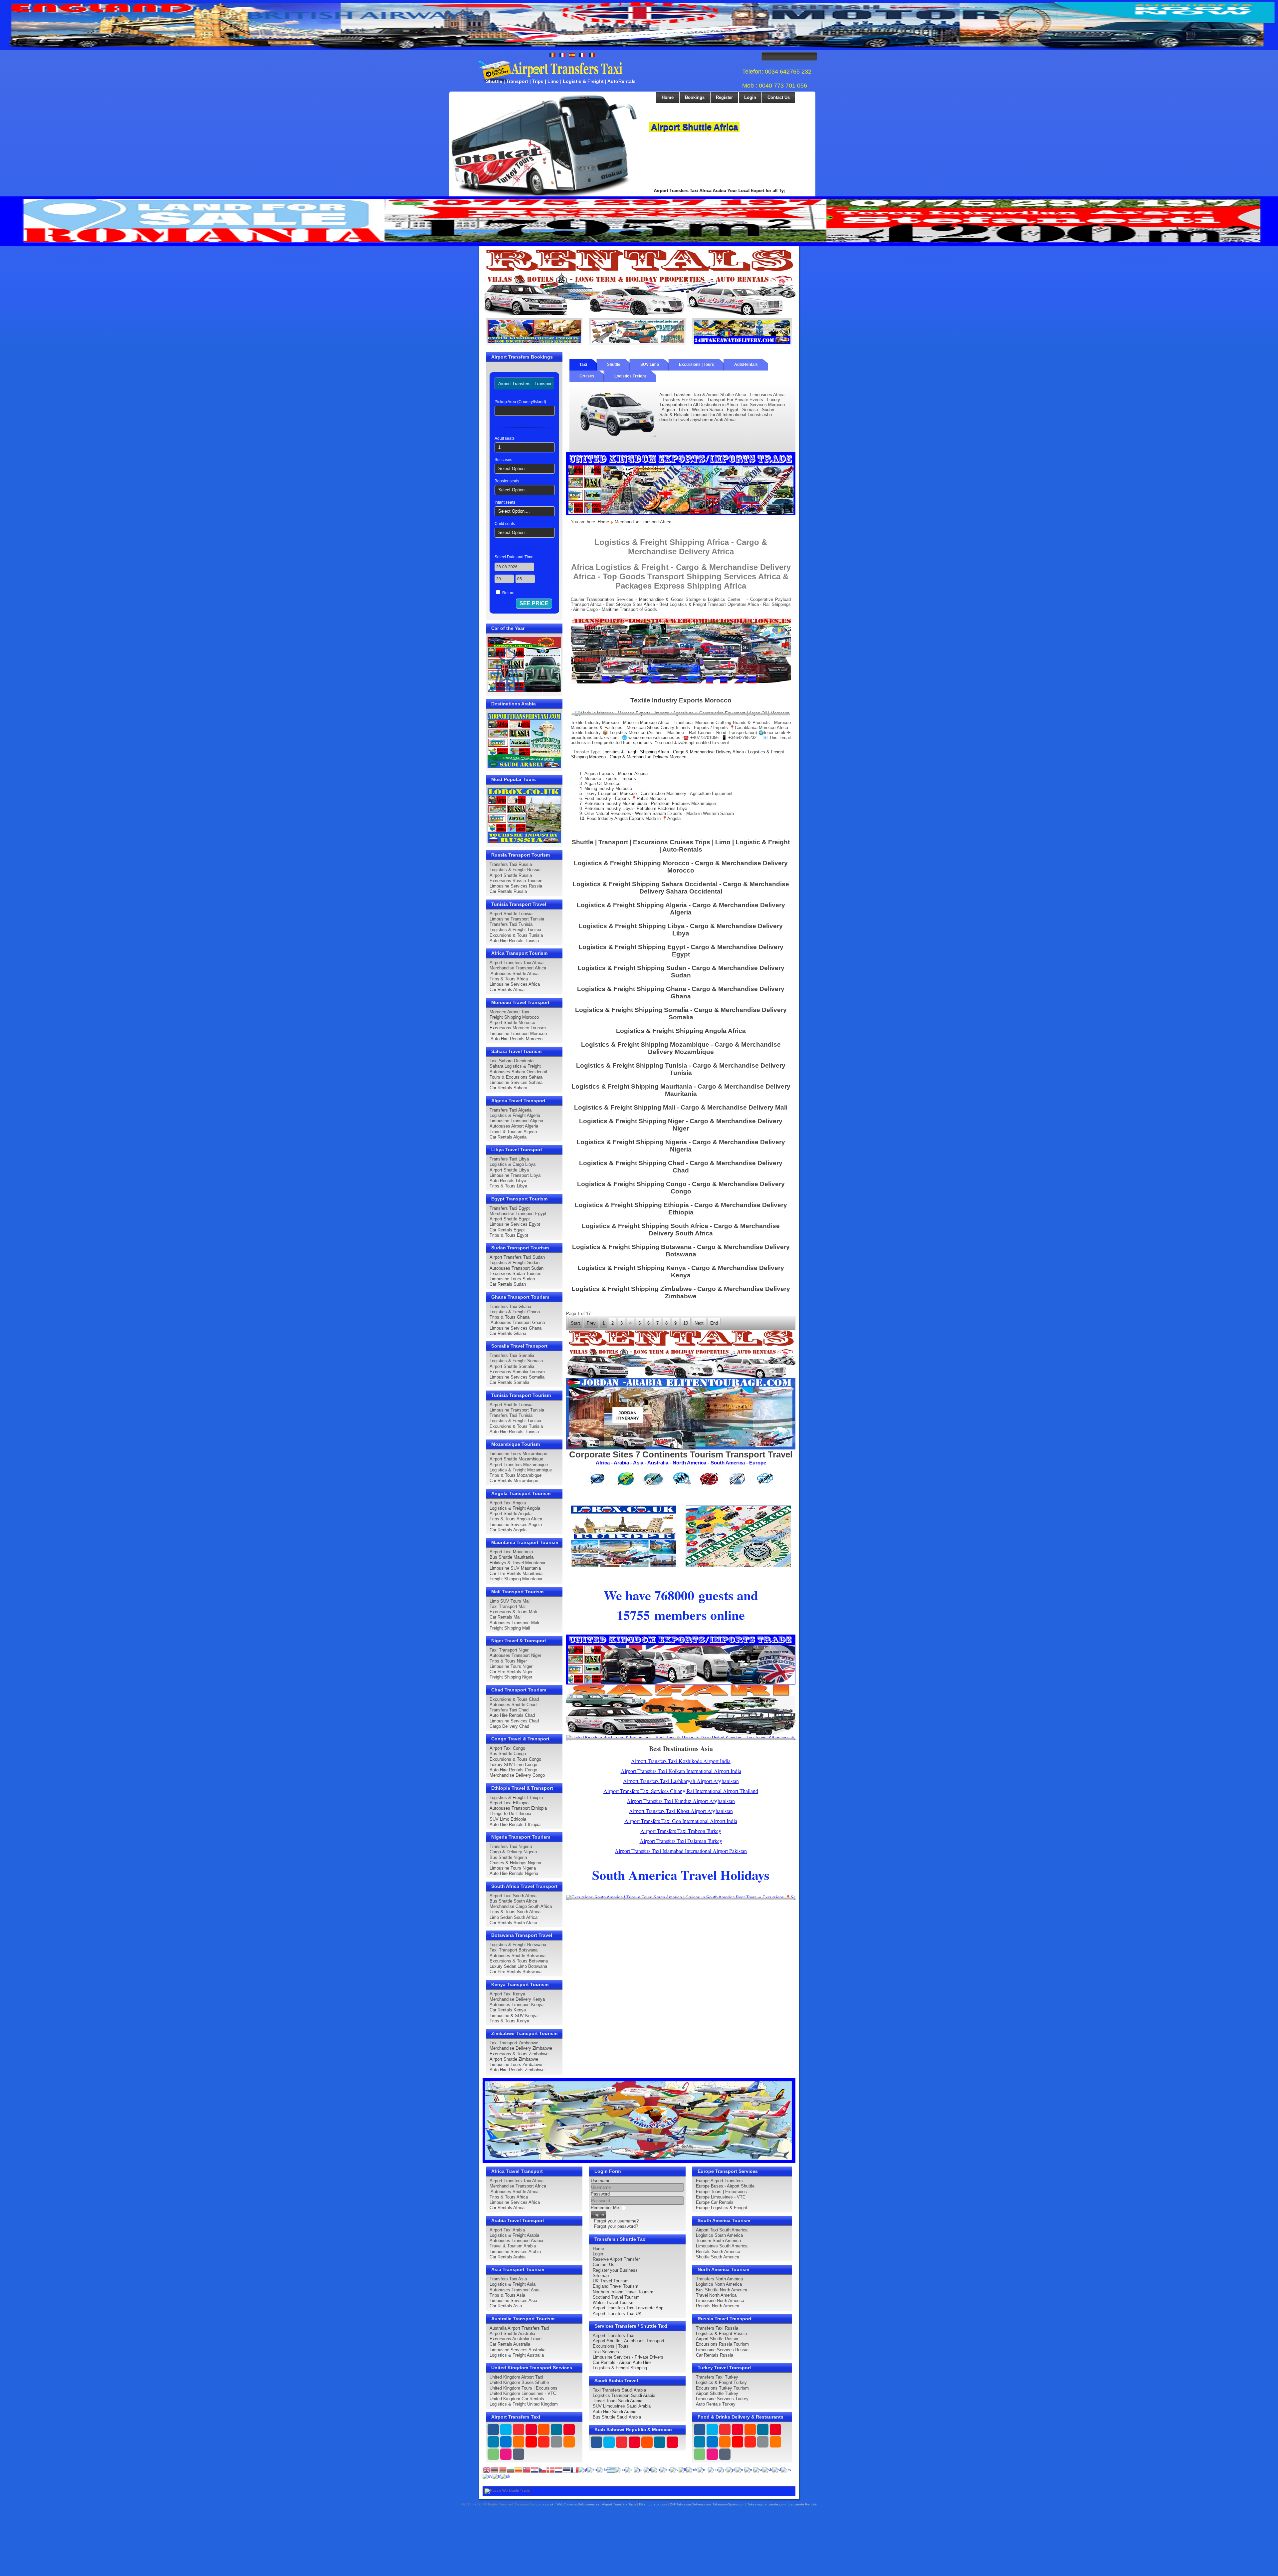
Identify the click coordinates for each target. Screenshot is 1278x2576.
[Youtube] (531, 2430)
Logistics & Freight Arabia (514, 2235)
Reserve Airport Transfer (616, 2259)
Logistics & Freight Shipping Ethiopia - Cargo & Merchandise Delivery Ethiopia (681, 1209)
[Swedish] (488, 2476)
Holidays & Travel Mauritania (517, 1563)
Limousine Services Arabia (515, 2252)
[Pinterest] (569, 2430)
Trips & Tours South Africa (515, 1912)
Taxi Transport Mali (508, 1606)
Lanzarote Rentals (803, 2504)
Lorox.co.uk (544, 2504)
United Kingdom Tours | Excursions (524, 2388)
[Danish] (550, 2469)
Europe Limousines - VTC (721, 2197)
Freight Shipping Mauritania (516, 1579)
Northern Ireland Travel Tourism (623, 2292)
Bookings (695, 97)
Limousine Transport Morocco (518, 1033)
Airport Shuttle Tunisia (511, 914)
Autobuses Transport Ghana (517, 1322)
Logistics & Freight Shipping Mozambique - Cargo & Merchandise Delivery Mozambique (681, 1048)
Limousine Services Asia (513, 2301)
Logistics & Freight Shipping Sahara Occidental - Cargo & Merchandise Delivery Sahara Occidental (681, 888)
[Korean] (665, 2469)
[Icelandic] (629, 2469)
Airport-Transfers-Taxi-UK (617, 2314)
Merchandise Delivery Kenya (517, 1999)
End (714, 1323)
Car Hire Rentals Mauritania (516, 1573)
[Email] (556, 2442)
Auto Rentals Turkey (716, 2404)
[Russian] (749, 2469)
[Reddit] (531, 2442)
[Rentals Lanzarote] (639, 282)
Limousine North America (720, 2301)
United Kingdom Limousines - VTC (523, 2393)
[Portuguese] (731, 2469)
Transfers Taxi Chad (509, 1710)
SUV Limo (650, 365)
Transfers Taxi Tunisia (511, 924)
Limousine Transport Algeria (516, 1121)
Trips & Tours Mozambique (516, 1475)
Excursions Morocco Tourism (518, 1028)
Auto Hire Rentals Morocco (516, 1039)
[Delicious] (506, 2442)
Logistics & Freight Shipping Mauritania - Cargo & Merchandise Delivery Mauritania (681, 1090)
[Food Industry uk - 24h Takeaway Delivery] (534, 331)
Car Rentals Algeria (508, 1137)
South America (728, 1463)
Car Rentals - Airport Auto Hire (622, 2362)
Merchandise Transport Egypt (518, 1214)
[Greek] (611, 2469)
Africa (603, 1463)
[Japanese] (656, 2469)
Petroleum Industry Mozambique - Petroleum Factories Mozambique (650, 803)
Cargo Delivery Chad (509, 1726)
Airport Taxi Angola (508, 1503)
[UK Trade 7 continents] (681, 483)
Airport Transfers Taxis (619, 2504)
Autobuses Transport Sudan (517, 1268)
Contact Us (779, 97)
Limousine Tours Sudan (512, 1279)
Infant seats (505, 502)
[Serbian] (758, 2469)
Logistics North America (719, 2284)
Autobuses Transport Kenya (517, 2005)
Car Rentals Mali (506, 1617)
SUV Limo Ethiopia (508, 1819)
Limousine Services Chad (514, 1721)
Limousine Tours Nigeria (513, 1868)
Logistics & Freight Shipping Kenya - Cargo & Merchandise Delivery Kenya (681, 1272)
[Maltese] (703, 2469)
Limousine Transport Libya (515, 1175)
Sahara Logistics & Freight (515, 1066)
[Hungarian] (620, 2469)
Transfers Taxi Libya (509, 1159)
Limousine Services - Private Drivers (628, 2357)
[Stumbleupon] (544, 2442)
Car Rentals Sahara (508, 1088)
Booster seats (507, 481)
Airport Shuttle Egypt (510, 1219)
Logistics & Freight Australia (517, 2355)
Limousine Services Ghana (516, 1328)
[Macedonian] (692, 2469)
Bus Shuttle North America (722, 2290)
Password (600, 2194)
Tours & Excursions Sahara (516, 1077)
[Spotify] (493, 2454)
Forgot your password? (616, 2226)
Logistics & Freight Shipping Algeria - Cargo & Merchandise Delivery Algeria (681, 909)
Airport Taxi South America (722, 2230)
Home (668, 97)
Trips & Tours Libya (508, 1186)
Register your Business (615, 2270)
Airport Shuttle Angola (511, 1514)
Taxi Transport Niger (509, 1650)
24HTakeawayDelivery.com (690, 2504)
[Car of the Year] (524, 664)
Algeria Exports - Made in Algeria (616, 773)
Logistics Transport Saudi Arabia (624, 2395)
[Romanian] (740, 2469)
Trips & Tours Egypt (509, 1235)
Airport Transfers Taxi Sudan (517, 1257)
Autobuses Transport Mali (514, 1623)
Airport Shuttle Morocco (512, 1023)
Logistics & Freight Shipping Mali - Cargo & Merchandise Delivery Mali (681, 1107)
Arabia (621, 1463)
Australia (658, 1463)
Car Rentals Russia (508, 891)
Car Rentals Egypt (507, 1230)
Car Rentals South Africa (513, 1923)
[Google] (519, 2430)
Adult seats (505, 438)
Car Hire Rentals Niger (511, 1672)
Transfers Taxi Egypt (510, 1208)
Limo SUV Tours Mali (510, 1601)
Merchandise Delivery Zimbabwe (521, 2048)
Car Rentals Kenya (508, 2010)
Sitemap (601, 2276)
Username (601, 2181)
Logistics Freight (630, 376)
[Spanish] (786, 2469)
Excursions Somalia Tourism (517, 1372)
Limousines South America (722, 2246)
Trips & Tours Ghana (510, 1317)
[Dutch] (558, 2469)
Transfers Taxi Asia (508, 2279)
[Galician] (583, 2469)
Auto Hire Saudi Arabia (615, 2412)
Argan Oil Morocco (602, 783)
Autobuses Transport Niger (515, 1655)
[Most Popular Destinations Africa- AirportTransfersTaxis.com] (681, 1709)
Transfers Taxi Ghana (510, 1306)
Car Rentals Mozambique (514, 1481)
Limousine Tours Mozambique (518, 1454)
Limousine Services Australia (518, 2350)
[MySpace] (519, 2454)
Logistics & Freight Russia (515, 870)
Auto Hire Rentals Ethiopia (515, 1824)
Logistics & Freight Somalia (516, 1361)
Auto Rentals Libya (508, 1181)
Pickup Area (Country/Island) (520, 402)
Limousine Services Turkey (722, 2399)
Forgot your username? (616, 2221)
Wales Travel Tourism (614, 2303)
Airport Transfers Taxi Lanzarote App (628, 2308)
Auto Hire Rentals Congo (513, 1770)
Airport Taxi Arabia (507, 2230)
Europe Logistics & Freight (722, 2208)
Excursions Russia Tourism (516, 881)
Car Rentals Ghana (508, 1333)
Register (724, 97)
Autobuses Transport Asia (515, 2290)
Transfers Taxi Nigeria (511, 1846)
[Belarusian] (503, 2469)
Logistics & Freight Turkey (721, 2382)
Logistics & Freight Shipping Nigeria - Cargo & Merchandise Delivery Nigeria (681, 1146)
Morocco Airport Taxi (509, 1012)
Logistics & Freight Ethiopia (516, 1798)
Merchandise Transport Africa (518, 968)
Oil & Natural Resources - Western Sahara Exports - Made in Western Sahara (659, 813)
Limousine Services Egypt (515, 1224)
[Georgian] (592, 2469)
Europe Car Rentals (715, 2202)
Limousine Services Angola (516, 1525)
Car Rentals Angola (508, 1530)
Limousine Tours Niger (511, 1666)
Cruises (587, 376)
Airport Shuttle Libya (509, 1170)
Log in (598, 2215)
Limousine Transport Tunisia (517, 919)
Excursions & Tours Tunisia (516, 935)
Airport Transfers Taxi (614, 2335)
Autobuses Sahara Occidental (518, 1072)
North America (689, 1463)
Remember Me (605, 2208)
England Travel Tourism (616, 2286)
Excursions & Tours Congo (515, 1759)
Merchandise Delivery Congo (517, 1775)
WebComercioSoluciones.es (578, 2504)
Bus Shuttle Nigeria (508, 1857)
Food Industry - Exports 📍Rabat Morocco (625, 798)
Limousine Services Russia (516, 886)
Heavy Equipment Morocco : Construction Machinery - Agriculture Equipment (658, 793)
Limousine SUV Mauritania (515, 1568)
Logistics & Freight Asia (513, 2284)
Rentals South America (718, 2252)
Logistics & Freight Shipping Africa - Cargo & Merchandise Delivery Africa (673, 752)
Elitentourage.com (653, 2504)
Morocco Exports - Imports (610, 778)
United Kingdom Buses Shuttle (519, 2382)
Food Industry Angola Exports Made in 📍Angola (634, 818)
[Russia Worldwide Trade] (507, 2491)
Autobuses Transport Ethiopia (518, 1808)
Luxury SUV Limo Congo (513, 1765)
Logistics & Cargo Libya (513, 1164)
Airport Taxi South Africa (513, 1896)
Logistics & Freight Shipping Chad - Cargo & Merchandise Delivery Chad (681, 1167)
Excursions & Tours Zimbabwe (519, 2054)
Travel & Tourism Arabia (513, 2246)
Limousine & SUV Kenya (514, 2016)
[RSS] (569, 2442)
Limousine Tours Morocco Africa (718, 127)
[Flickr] (506, 2454)
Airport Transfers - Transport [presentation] (526, 384)
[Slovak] (767, 2469)
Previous (637, 123)
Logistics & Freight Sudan (515, 1263)
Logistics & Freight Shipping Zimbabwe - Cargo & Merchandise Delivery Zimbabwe (681, 1292)
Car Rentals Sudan (508, 1284)
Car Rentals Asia (506, 2306)
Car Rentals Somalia (509, 1382)
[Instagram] (556, 2430)
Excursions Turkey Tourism (722, 2388)
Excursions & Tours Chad (514, 1699)
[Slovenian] (777, 2469)
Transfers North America (719, 2279)
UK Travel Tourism (611, 2281)
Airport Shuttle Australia (512, 2333)
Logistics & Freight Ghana (515, 1312)
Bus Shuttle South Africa (513, 1901)
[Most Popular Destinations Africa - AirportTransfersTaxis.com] (624, 1536)
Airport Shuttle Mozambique (516, 1459)
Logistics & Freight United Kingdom (524, 2404)
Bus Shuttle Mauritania (512, 1557)
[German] (602, 2469)
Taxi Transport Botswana (514, 1950)
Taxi (583, 365)
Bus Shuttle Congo (508, 1754)
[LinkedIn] (493, 2442)
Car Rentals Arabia (508, 2257)
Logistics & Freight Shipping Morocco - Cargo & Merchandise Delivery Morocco (678, 754)
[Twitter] (506, 2430)
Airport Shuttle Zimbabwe (514, 2059)
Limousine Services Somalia (517, 1377)
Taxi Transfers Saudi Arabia (619, 2390)
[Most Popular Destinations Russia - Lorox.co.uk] (524, 815)
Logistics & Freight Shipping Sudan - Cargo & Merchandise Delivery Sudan (681, 972)
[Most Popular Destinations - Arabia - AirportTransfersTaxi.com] (524, 740)
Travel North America (716, 2295)
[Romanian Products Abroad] (742, 331)
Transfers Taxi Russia (511, 864)
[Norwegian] (713, 2469)
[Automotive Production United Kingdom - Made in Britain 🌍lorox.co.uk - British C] (681, 1659)
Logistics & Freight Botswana (518, 1945)
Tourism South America (718, 2241)
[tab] (526, 384)
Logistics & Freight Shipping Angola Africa (681, 1031)
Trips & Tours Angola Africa (516, 1519)
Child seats (505, 524)
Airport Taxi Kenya (507, 1994)
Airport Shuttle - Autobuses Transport (629, 2341)
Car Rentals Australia (510, 2344)
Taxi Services (606, 2352)
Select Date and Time (514, 557)
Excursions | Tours (697, 365)
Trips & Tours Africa (509, 979)
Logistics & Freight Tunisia (515, 930)
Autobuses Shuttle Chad (513, 1705)
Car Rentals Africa (507, 990)
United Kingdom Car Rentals (517, 2399)
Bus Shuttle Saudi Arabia (617, 2417)
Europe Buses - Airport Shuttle (725, 2186)
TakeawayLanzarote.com (766, 2504)
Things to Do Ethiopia (510, 1813)
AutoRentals (746, 365)
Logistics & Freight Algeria (515, 1115)
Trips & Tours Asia (507, 2295)
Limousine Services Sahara (516, 1082)
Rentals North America (718, 2306)
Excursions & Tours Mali (513, 1612)
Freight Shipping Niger (511, 1677)
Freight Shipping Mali (510, 1628)
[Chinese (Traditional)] (527, 2469)
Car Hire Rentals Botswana (516, 1972)
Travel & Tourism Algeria (513, 1132)
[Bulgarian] (511, 2469)
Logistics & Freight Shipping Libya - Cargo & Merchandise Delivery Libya (681, 930)
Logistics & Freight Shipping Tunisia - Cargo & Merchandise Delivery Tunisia (681, 1069)
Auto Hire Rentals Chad (512, 1715)
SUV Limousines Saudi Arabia (622, 2406)
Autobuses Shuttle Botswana (518, 1956)
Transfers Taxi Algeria (511, 1110)
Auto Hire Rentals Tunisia (514, 941)
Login (750, 97)
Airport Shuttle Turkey (717, 2393)
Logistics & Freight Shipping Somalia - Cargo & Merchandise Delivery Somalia (681, 1014)
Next (793, 123)
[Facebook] (493, 2430)
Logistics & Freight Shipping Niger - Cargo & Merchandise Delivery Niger (681, 1125)
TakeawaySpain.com (728, 2504)
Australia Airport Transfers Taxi (519, 2328)
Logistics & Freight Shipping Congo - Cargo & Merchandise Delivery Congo (681, 1188)
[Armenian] (495, 2469)
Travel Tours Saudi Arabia (618, 2401)
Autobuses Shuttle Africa (514, 974)
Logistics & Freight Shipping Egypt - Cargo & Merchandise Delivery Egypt (681, 951)
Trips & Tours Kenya (509, 2021)
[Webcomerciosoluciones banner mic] (637, 331)
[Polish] (722, 2469)
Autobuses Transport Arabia (516, 2241)
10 (686, 1323)
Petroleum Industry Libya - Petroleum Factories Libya (636, 808)
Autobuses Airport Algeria (514, 1126)
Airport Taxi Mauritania (511, 1552)
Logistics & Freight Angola (515, 1508)
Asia (638, 1463)
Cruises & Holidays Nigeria (515, 1863)
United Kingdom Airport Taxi (516, 2377)
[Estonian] (566, 2469)
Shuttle (614, 365)
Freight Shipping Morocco (514, 1017)
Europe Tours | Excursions (721, 2192)
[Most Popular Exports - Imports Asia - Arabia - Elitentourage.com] (738, 1536)
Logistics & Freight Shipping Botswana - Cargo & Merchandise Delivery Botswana (681, 1251)
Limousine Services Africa (515, 984)
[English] (487, 2469)
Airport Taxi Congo (507, 1748)
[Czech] (542, 2469)
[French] (574, 2469)
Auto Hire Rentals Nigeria (514, 1873)
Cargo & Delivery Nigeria (513, 1852)
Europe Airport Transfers (719, 2181)
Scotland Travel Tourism (616, 2297)
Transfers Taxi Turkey (717, 2377)
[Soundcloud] (544, 2430)
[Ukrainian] (506, 2476)
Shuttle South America (718, 2257)
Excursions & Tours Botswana (519, 1961)
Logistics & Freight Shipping (620, 2368)
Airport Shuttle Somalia (512, 1366)
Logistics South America (719, 2235)
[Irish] (639, 2469)
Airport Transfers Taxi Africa (517, 963)
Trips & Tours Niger (508, 1661)
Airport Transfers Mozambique (519, 1465)
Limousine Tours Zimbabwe (516, 2064)
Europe (758, 1463)
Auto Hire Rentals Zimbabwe (517, 2070)
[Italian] (647, 2469)
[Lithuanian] (682, 2469)
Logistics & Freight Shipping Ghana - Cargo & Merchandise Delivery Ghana (681, 993)
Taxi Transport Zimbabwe (514, 2043)
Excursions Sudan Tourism (516, 1274)
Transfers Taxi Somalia (512, 1355)
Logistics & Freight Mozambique (521, 1470)
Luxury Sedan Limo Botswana (518, 1966)
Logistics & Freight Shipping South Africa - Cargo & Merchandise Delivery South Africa (681, 1230)
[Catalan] (519, 2469)
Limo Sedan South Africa (514, 1917)
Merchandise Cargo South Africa (521, 1906)
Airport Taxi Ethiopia (509, 1803)
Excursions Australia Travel (516, 2339)
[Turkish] (497, 2476)
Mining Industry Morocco (608, 788)
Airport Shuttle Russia (511, 875)
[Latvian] (674, 2469)
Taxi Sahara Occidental (512, 1061)
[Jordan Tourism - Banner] (681, 1413)
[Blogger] (519, 2442)
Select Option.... (514, 469)
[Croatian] (534, 2469)
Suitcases (503, 460)
